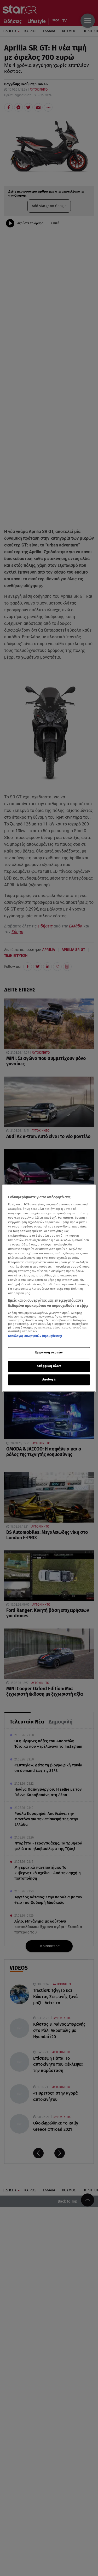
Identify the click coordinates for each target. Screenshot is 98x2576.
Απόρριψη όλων (49, 1366)
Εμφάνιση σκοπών (49, 1352)
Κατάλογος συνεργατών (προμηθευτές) (35, 1336)
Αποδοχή (49, 1379)
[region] (49, 1288)
